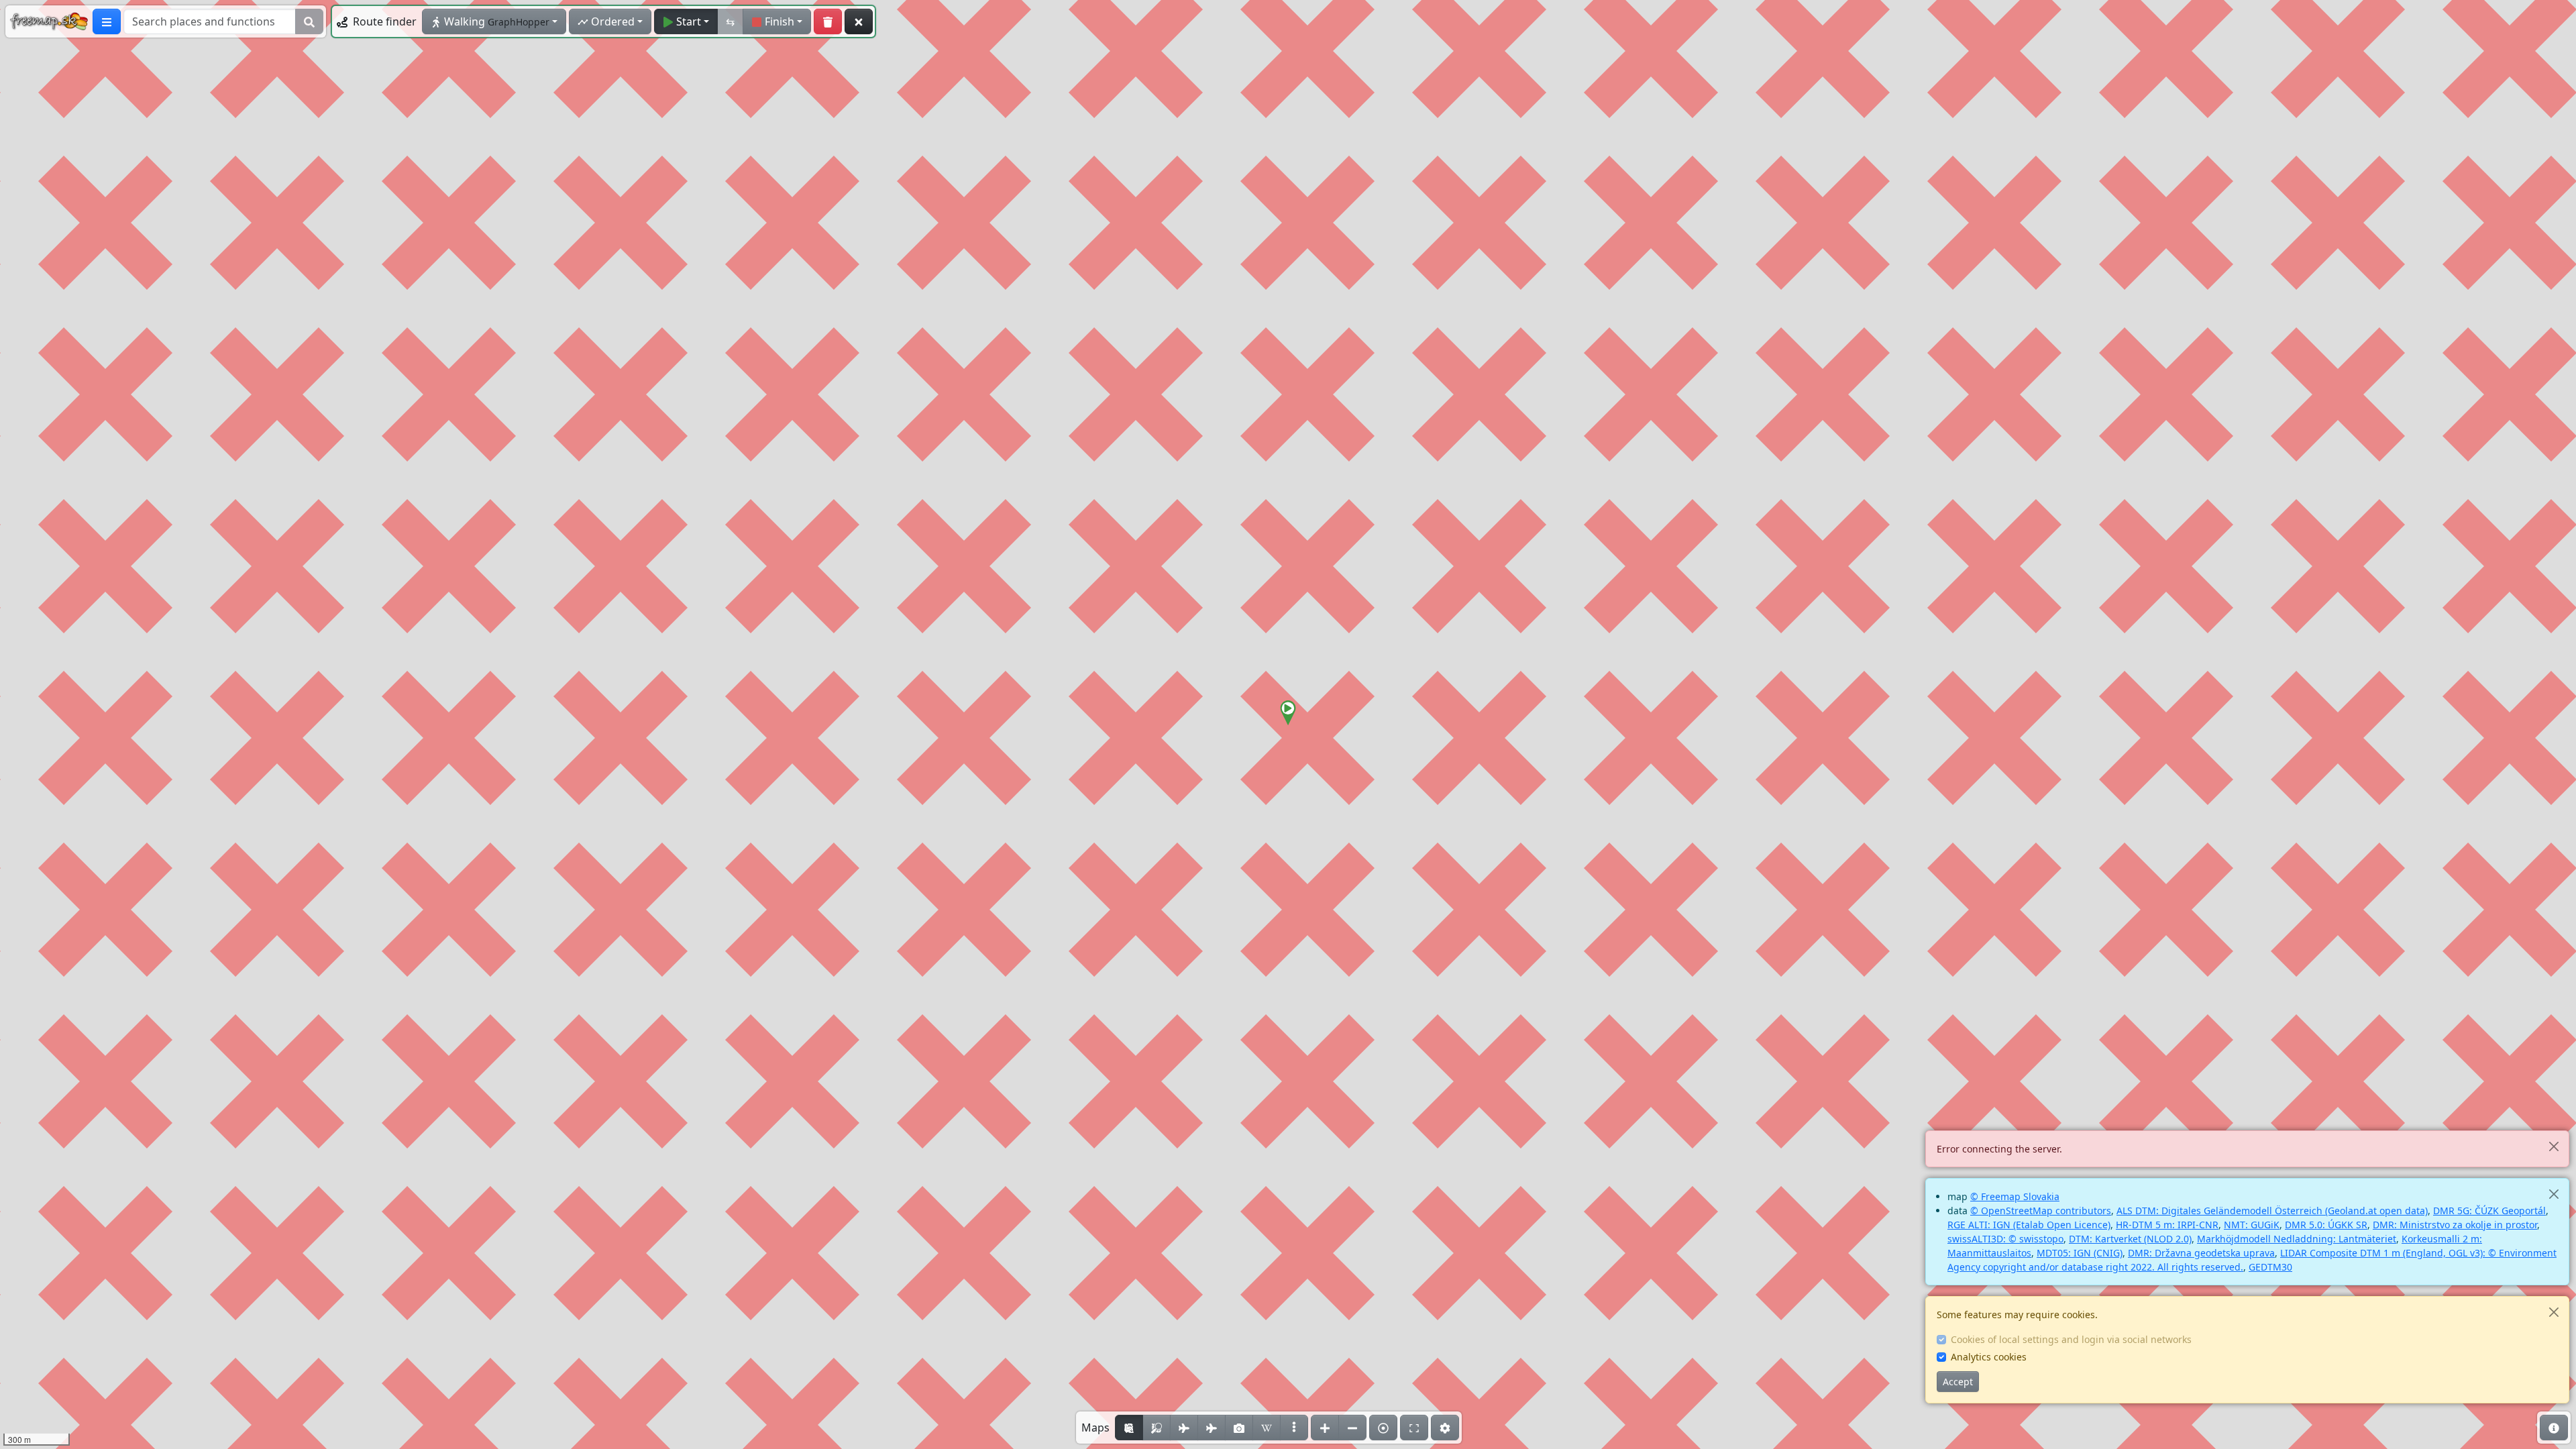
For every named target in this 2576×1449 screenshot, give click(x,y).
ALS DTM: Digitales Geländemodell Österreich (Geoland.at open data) (2272, 1211)
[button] (1288, 713)
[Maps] (1294, 1428)
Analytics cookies (1989, 1357)
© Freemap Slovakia (2015, 1196)
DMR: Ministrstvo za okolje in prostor (2455, 1225)
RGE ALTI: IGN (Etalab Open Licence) (2029, 1225)
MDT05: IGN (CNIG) (2080, 1253)
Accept (1958, 1382)
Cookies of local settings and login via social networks (2071, 1339)
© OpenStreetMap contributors (2041, 1211)
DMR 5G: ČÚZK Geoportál (2489, 1211)
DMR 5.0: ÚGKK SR (2326, 1225)
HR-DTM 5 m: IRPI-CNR (2167, 1225)
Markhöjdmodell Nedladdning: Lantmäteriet (2297, 1239)
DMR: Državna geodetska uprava (2201, 1253)
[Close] (2554, 1146)
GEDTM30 (2270, 1267)
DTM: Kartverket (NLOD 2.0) (2130, 1239)
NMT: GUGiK (2252, 1225)
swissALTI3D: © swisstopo (2005, 1239)
